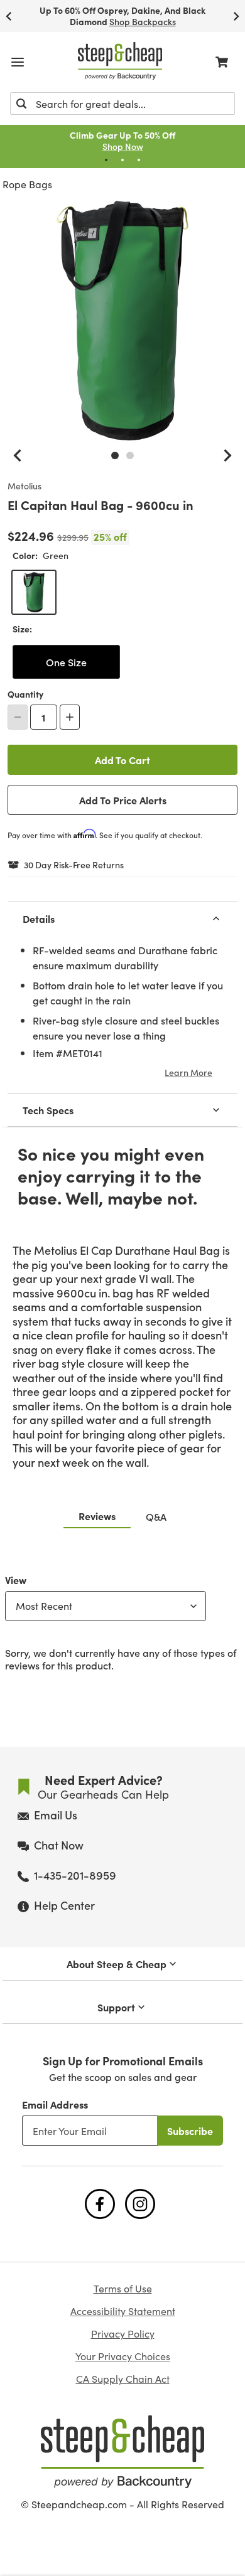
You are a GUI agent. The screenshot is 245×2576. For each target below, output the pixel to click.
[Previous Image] (18, 455)
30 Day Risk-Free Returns (74, 865)
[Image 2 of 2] (130, 455)
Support (116, 2007)
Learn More (188, 1072)
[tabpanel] (122, 1620)
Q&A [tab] (156, 1516)
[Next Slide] (236, 16)
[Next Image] (227, 455)
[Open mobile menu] (18, 62)
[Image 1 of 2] (115, 455)
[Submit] (21, 104)
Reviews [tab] (97, 1516)
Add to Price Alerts (123, 800)
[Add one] (70, 717)
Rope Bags (27, 184)
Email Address (55, 2104)
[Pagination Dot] (106, 160)
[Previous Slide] (9, 16)
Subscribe (190, 2131)
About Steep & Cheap (117, 1964)
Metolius (24, 486)
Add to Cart (122, 760)
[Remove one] (18, 717)
